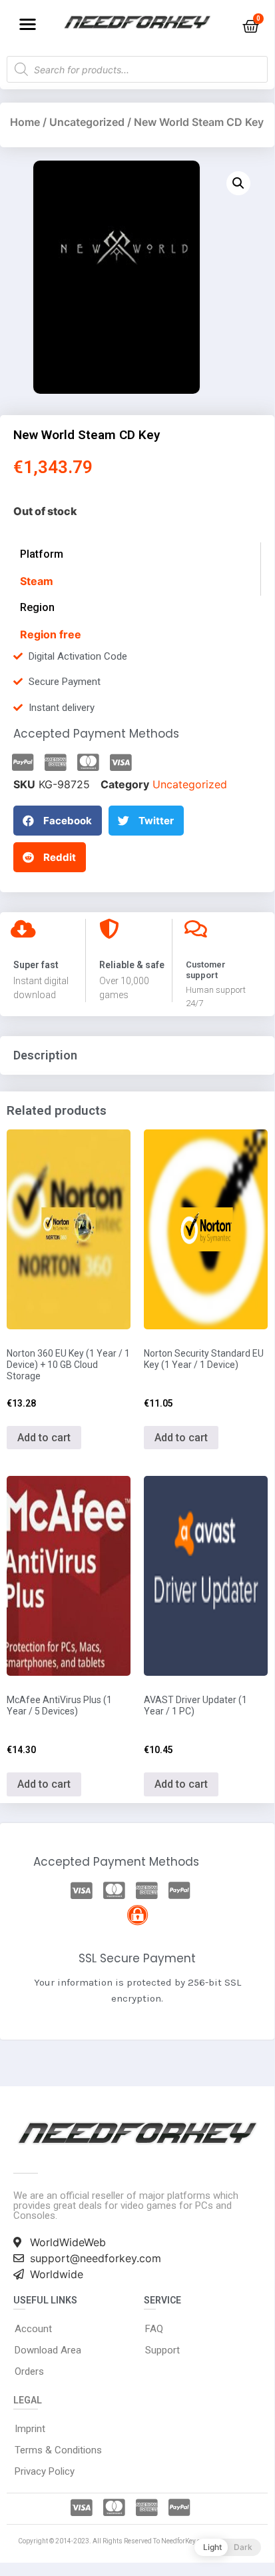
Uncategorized (87, 122)
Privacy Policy (45, 2471)
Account (33, 2329)
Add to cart (44, 1438)
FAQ (154, 2329)
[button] (28, 24)
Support (162, 2350)
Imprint (30, 2429)
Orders (29, 2371)
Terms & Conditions (58, 2450)
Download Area (48, 2350)
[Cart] (251, 26)
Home (25, 122)
